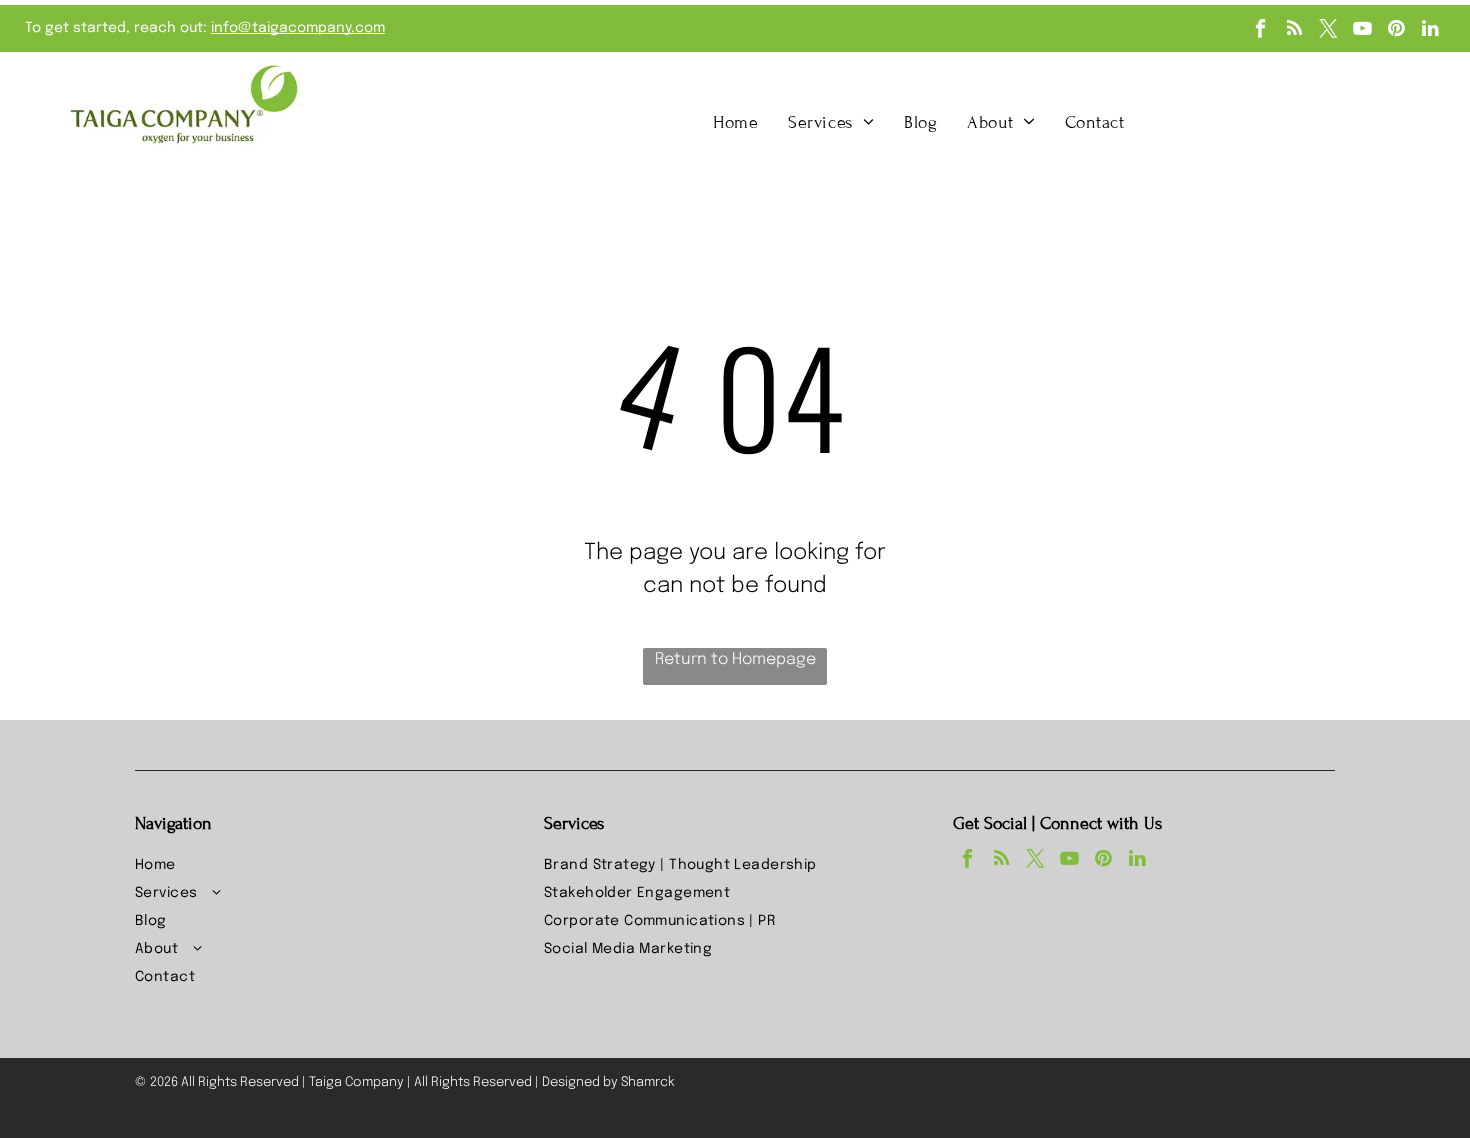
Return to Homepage (735, 659)
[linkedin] (1430, 31)
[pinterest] (1396, 31)
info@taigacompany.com (298, 28)
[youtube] (1362, 31)
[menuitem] (735, 122)
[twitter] (1328, 31)
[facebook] (1260, 31)
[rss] (1294, 31)
